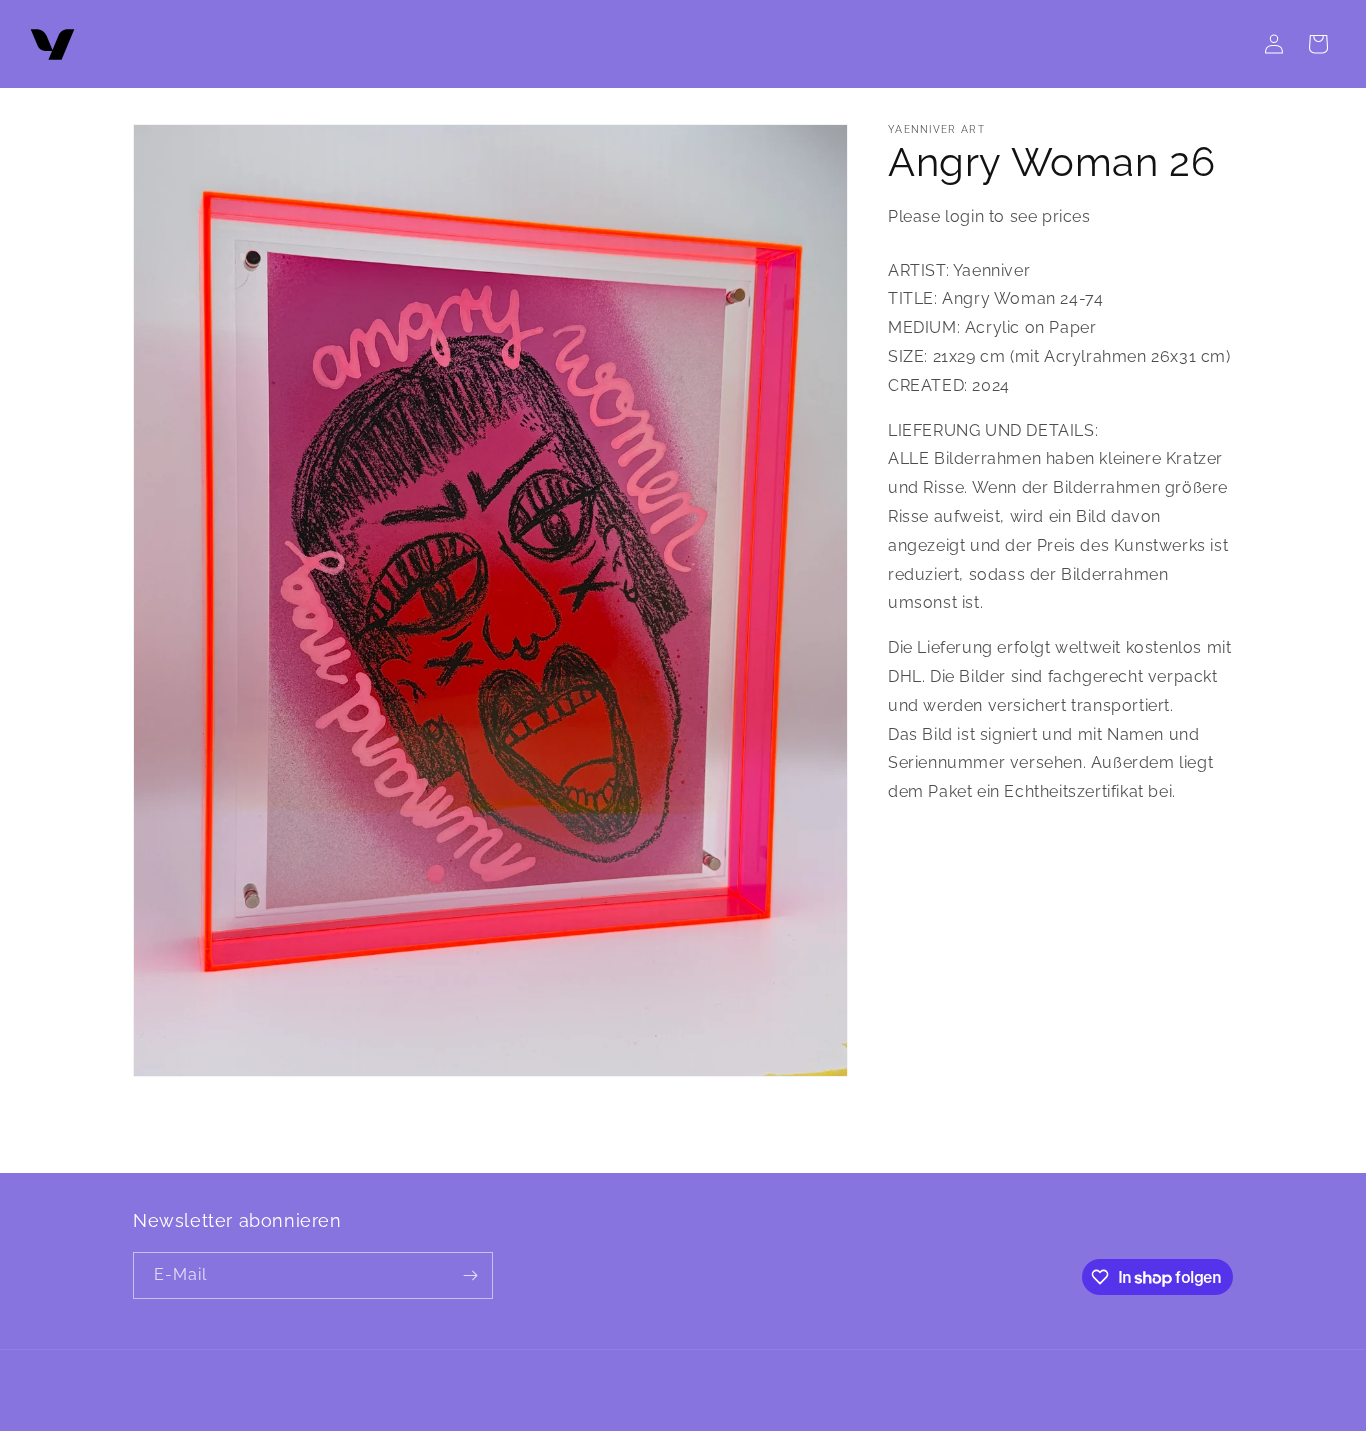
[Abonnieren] (470, 1275)
